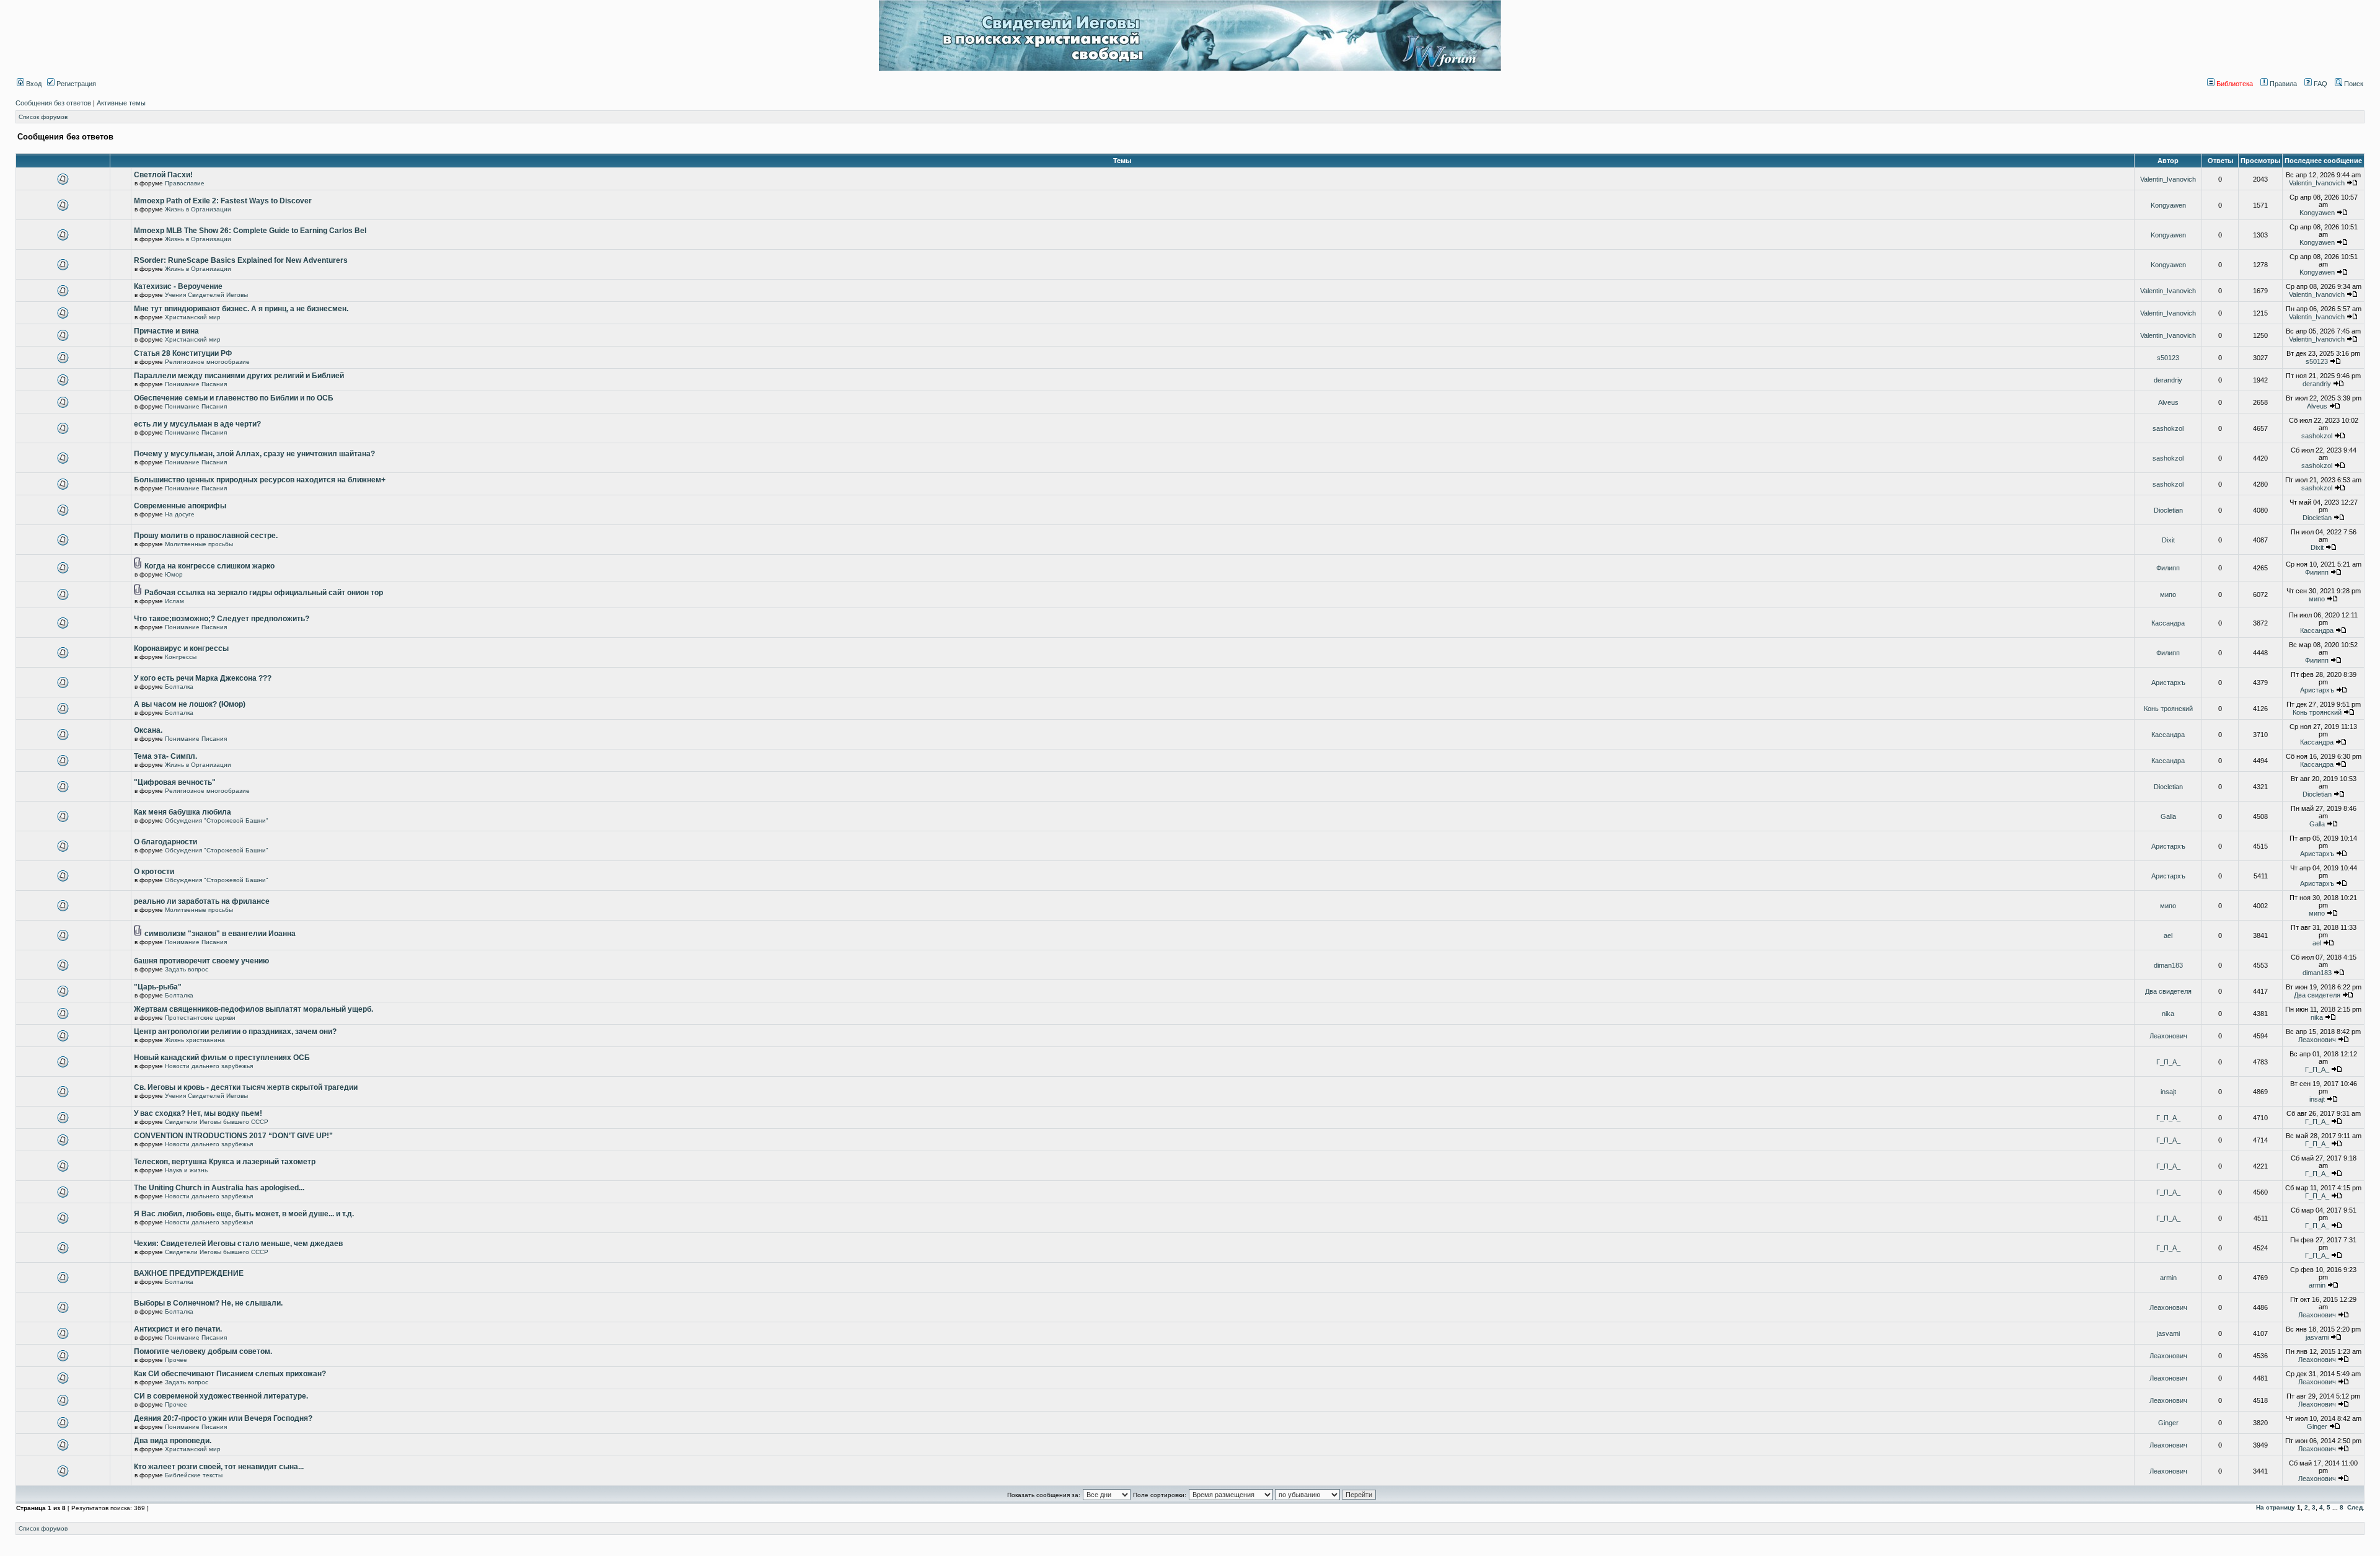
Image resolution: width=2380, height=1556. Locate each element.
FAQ (2320, 84)
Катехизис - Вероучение (178, 286)
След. (2356, 1507)
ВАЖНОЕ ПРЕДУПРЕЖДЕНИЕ (189, 1273)
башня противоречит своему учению (201, 961)
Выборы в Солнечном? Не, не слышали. (208, 1303)
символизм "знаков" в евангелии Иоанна (220, 934)
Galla (2168, 816)
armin (2168, 1278)
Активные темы (121, 103)
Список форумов (43, 117)
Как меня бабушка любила (183, 812)
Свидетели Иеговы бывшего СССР (217, 1122)
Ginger (2168, 1423)
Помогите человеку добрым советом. (203, 1351)
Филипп (2168, 568)
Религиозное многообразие (207, 362)
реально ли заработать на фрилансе (202, 901)
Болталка (179, 687)
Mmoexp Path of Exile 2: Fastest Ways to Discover (223, 201)
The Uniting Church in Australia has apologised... (219, 1188)
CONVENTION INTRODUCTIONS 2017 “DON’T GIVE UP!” (233, 1136)
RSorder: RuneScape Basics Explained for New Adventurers (241, 260)
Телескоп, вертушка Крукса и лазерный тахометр (225, 1162)
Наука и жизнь (186, 1170)
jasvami (2168, 1333)
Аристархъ (2168, 683)
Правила (2282, 84)
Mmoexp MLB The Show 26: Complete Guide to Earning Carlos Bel (250, 231)
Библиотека (2234, 84)
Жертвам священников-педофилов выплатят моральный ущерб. (253, 1009)
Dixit (2168, 540)
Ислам (174, 601)
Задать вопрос (187, 969)
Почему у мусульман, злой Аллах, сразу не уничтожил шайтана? (254, 454)
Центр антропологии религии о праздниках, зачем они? (235, 1032)
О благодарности (165, 842)
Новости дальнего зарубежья (209, 1066)
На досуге (180, 514)
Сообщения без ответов (53, 103)
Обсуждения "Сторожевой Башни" (217, 820)
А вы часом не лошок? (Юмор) (190, 704)
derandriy (2168, 380)
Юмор (174, 574)
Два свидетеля (2168, 991)
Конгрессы (181, 657)
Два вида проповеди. (173, 1441)
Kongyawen (2168, 205)
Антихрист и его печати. (178, 1329)
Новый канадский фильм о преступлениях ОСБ (222, 1058)
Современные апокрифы (180, 506)
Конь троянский (2168, 709)
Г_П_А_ (2168, 1062)
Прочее (176, 1360)
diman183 (2168, 965)
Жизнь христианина (195, 1040)
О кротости (154, 872)
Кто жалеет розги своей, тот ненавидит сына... (219, 1467)
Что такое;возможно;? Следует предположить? (222, 619)
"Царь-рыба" (158, 987)
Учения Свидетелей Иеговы (206, 295)
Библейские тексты (194, 1475)
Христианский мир (193, 317)
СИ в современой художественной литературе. (221, 1396)
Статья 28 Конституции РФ (183, 353)
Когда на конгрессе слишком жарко (209, 566)
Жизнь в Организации (198, 209)
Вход (33, 84)
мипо (2168, 595)
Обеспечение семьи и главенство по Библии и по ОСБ (234, 398)
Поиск (2353, 84)
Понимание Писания (196, 384)
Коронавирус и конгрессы (181, 648)
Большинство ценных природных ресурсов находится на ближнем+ (260, 480)
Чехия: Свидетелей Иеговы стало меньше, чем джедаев (238, 1244)
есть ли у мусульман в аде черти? (197, 424)
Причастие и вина (166, 331)
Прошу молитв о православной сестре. (206, 536)
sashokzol (2168, 428)
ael (2168, 935)
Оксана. (148, 730)
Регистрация (75, 84)
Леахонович (2168, 1036)
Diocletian (2168, 510)
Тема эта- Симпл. (165, 756)
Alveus (2168, 402)
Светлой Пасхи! (163, 175)
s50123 (2168, 358)
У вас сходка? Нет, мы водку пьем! (198, 1113)
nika (2168, 1014)
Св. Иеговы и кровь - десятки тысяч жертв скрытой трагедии (246, 1087)
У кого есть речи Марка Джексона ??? (203, 678)
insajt (2168, 1092)
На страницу (2276, 1507)
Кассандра (2168, 623)
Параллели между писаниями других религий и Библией (239, 376)
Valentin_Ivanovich (2168, 179)
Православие (185, 183)
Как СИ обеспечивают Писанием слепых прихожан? (230, 1374)
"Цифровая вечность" (175, 782)
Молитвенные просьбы (199, 544)
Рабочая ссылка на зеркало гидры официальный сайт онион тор (264, 593)
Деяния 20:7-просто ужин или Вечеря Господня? (223, 1418)
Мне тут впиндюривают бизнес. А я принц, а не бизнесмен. (241, 309)
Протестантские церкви (200, 1018)
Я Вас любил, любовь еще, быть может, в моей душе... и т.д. (244, 1214)
